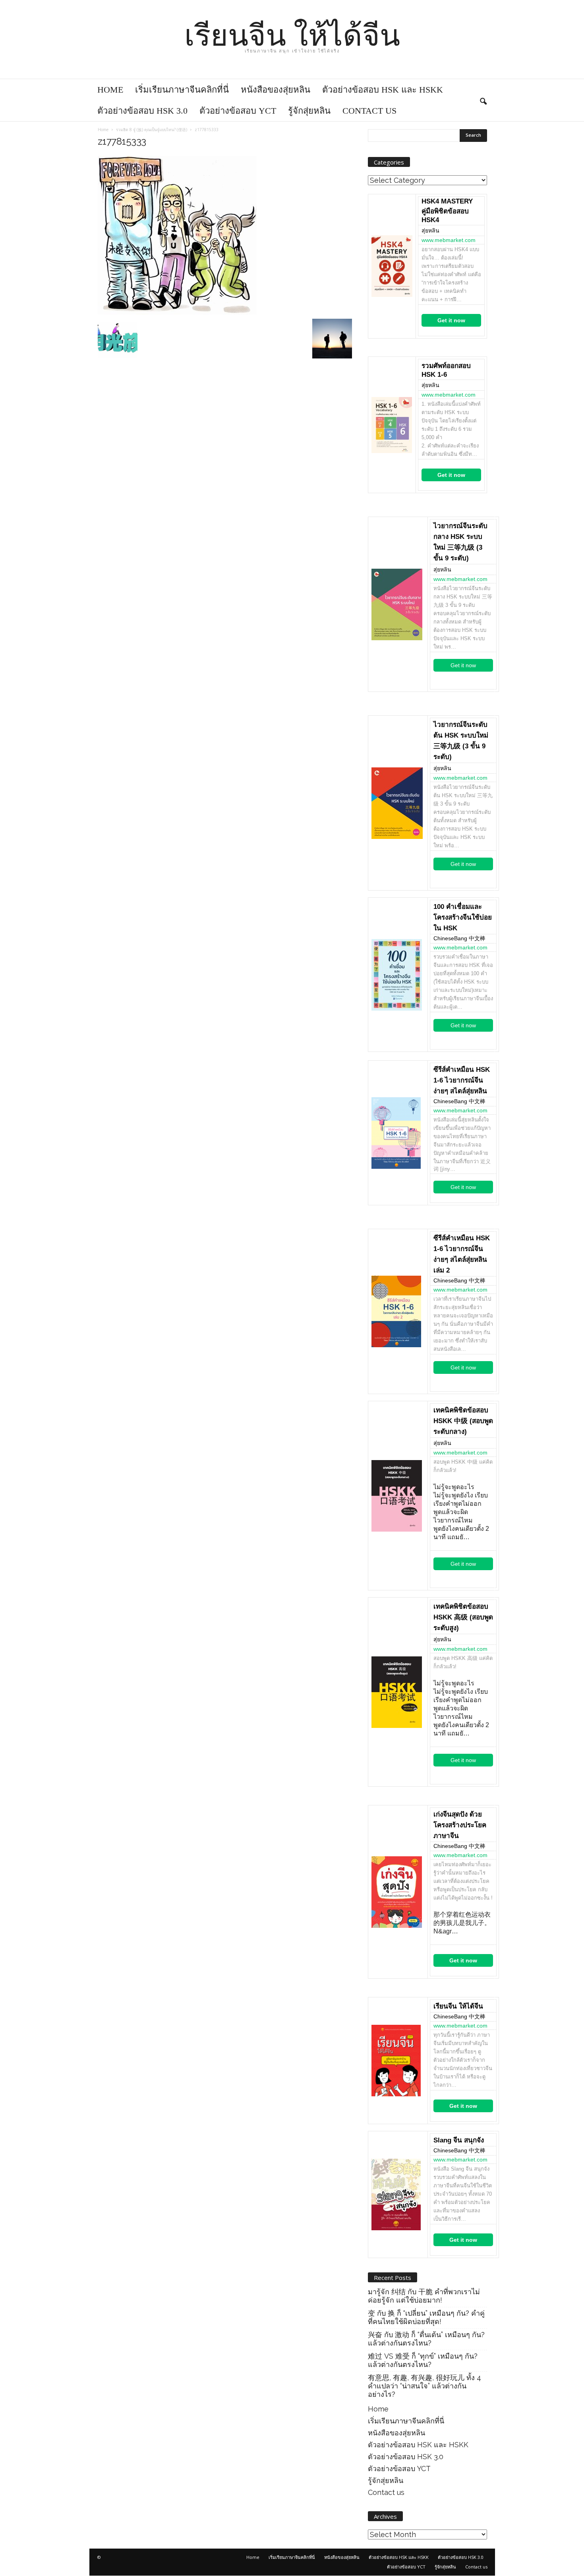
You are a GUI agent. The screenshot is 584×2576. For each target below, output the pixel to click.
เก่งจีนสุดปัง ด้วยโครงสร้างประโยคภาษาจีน (460, 1825)
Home (110, 90)
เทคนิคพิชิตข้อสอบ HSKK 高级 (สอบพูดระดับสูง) (463, 1617)
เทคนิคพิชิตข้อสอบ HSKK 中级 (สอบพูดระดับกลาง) (463, 1421)
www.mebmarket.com (449, 240)
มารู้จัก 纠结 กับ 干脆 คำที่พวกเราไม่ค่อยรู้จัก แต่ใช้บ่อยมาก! (424, 2296)
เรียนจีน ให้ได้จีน (458, 2006)
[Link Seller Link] (392, 266)
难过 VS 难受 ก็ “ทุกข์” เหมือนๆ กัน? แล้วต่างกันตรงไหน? (423, 2360)
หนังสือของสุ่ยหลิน (276, 90)
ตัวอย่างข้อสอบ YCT (238, 111)
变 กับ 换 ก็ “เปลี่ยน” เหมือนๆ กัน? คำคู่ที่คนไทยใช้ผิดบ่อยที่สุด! (426, 2317)
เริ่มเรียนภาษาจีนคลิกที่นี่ (182, 90)
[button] (483, 100)
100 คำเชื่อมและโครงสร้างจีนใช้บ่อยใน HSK (463, 917)
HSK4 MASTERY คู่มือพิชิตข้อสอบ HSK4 (447, 211)
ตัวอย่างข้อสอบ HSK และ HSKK (383, 90)
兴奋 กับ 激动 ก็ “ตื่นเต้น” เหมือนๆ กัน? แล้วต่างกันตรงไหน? (426, 2339)
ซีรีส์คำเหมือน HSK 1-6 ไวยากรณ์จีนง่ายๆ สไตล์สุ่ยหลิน (462, 1080)
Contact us (369, 111)
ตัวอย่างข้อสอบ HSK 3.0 (142, 111)
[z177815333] (225, 235)
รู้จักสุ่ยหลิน (309, 111)
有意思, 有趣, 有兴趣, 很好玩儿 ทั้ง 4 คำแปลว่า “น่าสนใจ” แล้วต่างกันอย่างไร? (424, 2386)
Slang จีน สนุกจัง (459, 2140)
